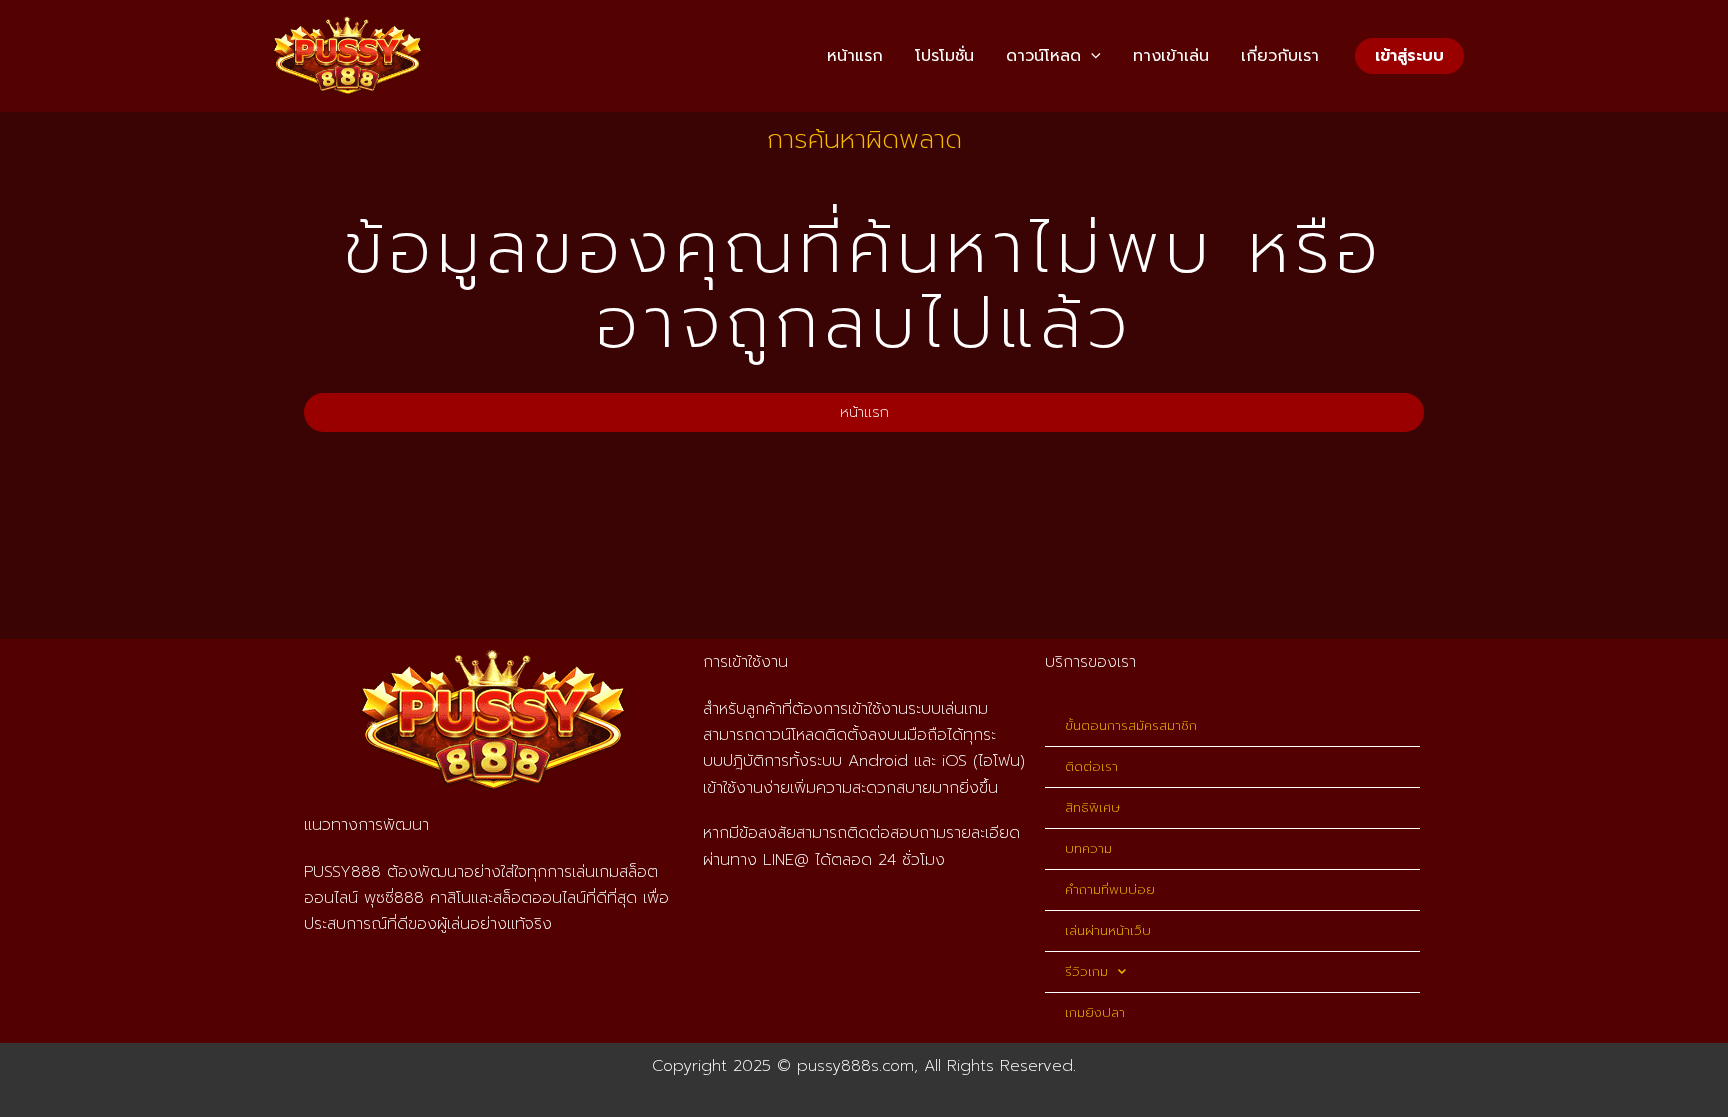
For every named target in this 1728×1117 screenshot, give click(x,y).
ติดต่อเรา (1091, 766)
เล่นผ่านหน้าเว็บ (1108, 930)
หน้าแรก (855, 56)
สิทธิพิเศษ (1092, 807)
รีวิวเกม (1086, 971)
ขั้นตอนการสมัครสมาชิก (1131, 725)
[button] (1091, 56)
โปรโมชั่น (944, 56)
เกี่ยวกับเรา (1280, 56)
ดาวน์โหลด (1043, 56)
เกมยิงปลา (1095, 1012)
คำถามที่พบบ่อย (1110, 889)
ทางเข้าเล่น (1171, 56)
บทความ (1088, 848)
